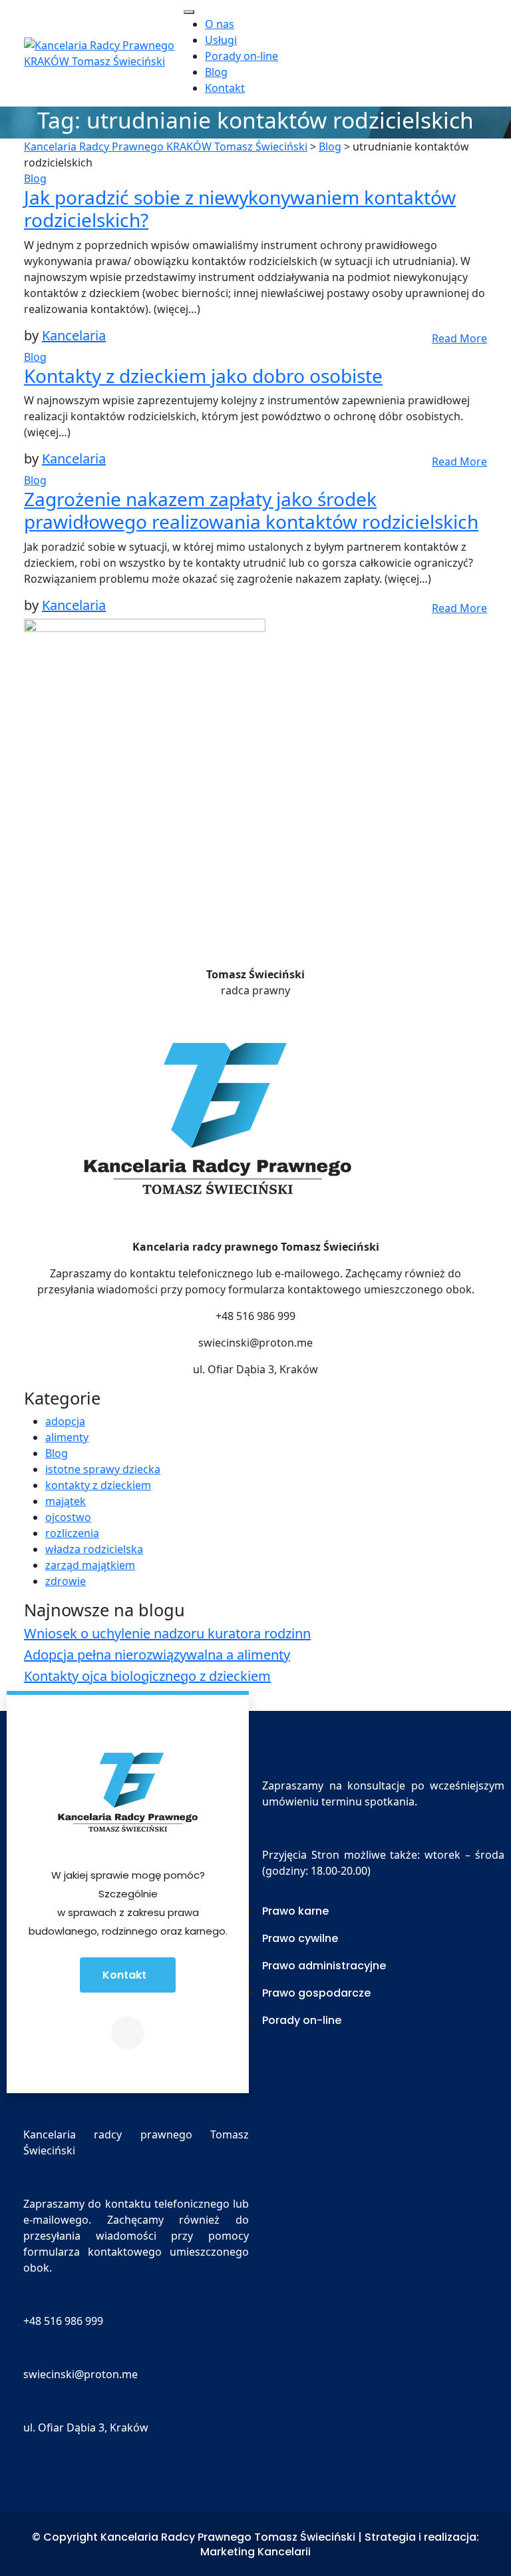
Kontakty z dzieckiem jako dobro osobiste (203, 376)
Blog (216, 72)
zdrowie (66, 1581)
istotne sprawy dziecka (103, 1469)
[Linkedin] (128, 2033)
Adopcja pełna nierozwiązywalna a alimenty (157, 1655)
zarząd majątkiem (90, 1565)
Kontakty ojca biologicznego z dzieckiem (147, 1676)
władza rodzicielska (94, 1549)
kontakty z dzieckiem (98, 1485)
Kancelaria (74, 335)
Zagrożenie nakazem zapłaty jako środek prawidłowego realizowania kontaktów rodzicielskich (251, 510)
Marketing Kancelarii (255, 2552)
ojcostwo (68, 1517)
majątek (66, 1501)
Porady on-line (242, 56)
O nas (220, 24)
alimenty (67, 1437)
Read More (459, 338)
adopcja (65, 1421)
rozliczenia (72, 1533)
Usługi (221, 40)
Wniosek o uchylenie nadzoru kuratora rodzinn (167, 1633)
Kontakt (225, 88)
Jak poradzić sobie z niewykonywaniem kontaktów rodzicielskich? (240, 208)
